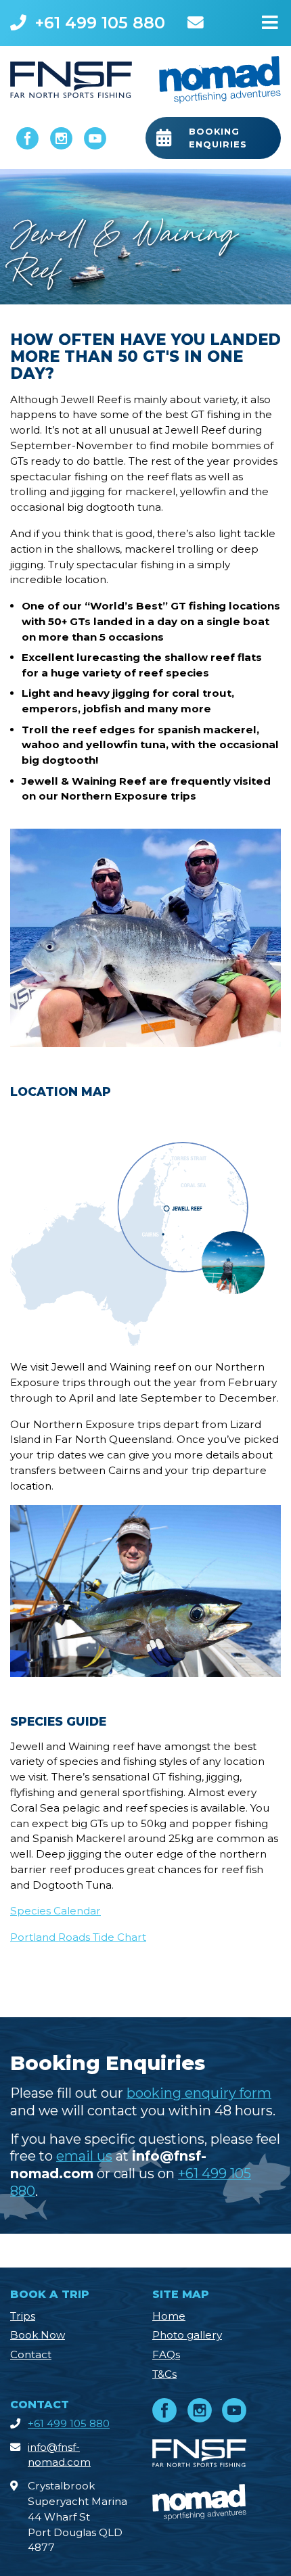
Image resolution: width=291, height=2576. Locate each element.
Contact (31, 2354)
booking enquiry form (199, 2093)
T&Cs (164, 2374)
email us (84, 2156)
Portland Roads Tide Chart (78, 1937)
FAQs (166, 2354)
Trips (23, 2316)
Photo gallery (187, 2335)
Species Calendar (55, 1911)
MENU (270, 20)
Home (169, 2316)
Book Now (38, 2335)
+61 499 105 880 (100, 23)
